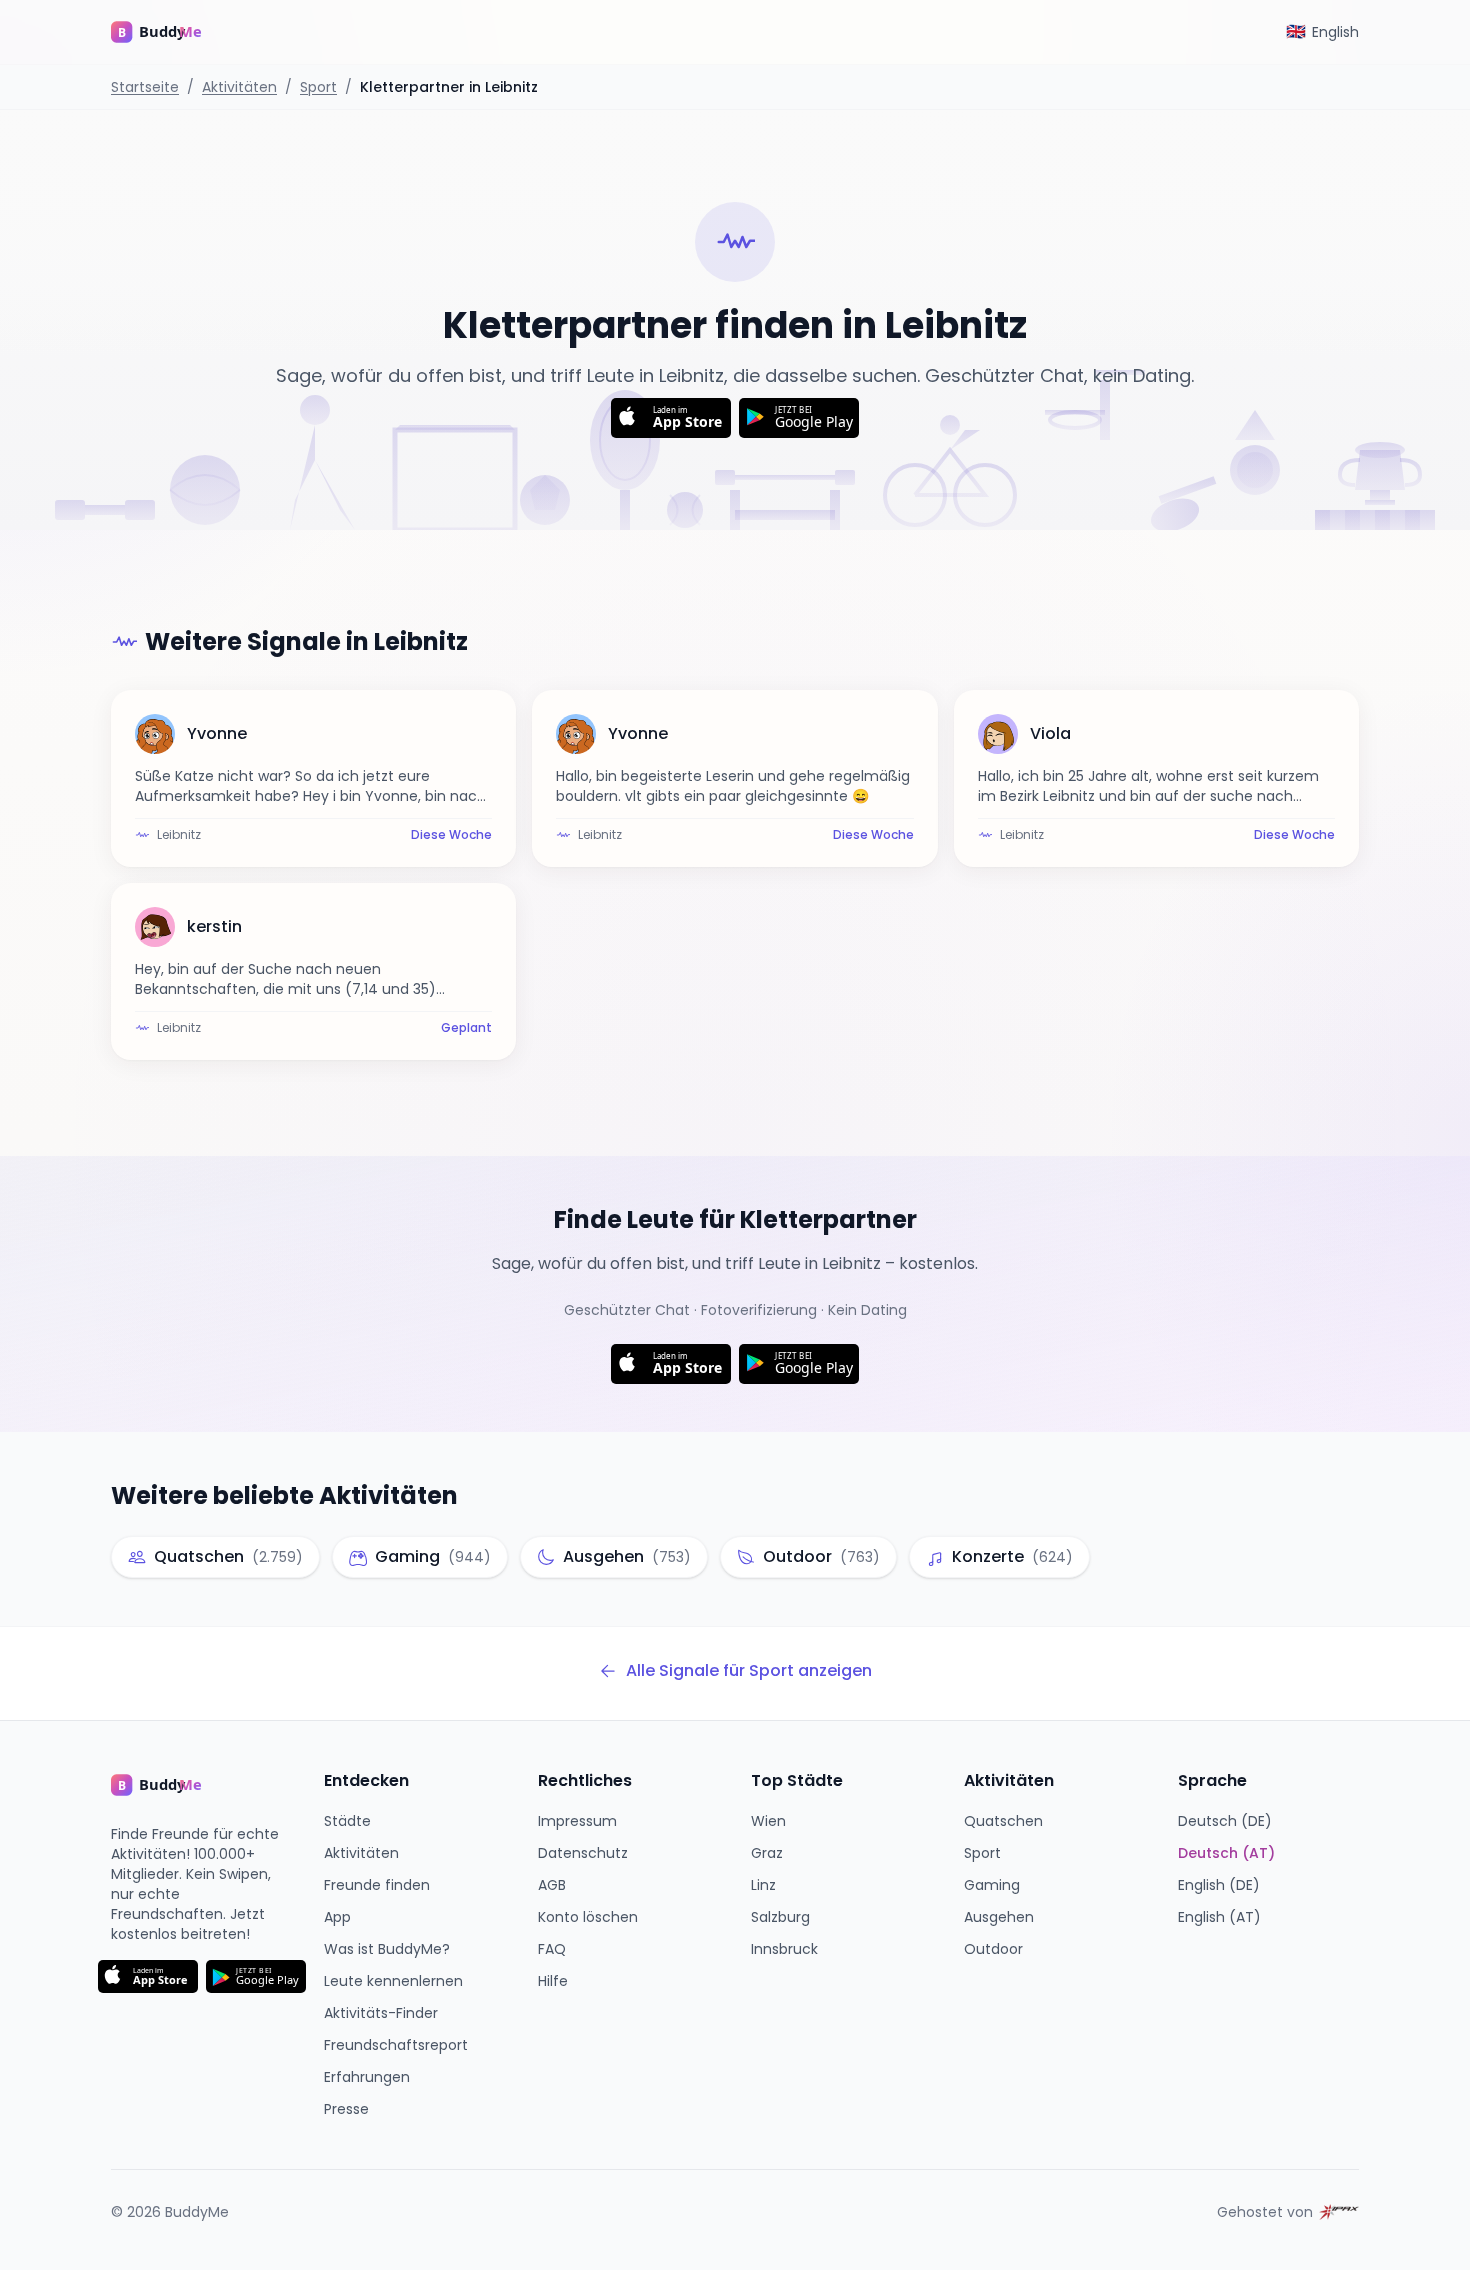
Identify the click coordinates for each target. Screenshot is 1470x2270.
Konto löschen (588, 1917)
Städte (347, 1821)
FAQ (552, 1949)
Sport (318, 87)
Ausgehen (999, 1917)
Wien (768, 1821)
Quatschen (1003, 1821)
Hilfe (553, 1981)
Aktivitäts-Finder (381, 2013)
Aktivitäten (239, 87)
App (337, 1917)
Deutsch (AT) (1226, 1853)
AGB (552, 1885)
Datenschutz (583, 1853)
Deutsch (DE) (1225, 1821)
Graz (767, 1853)
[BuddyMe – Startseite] (171, 32)
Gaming (992, 1885)
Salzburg (780, 1917)
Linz (763, 1885)
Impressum (577, 1821)
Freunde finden (377, 1885)
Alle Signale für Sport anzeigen (749, 1670)
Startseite (145, 87)
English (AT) (1219, 1917)
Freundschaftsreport (396, 2045)
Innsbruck (784, 1949)
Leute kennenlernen (393, 1981)
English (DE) (1219, 1885)
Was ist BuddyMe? (387, 1949)
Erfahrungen (367, 2077)
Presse (346, 2109)
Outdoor (993, 1949)
